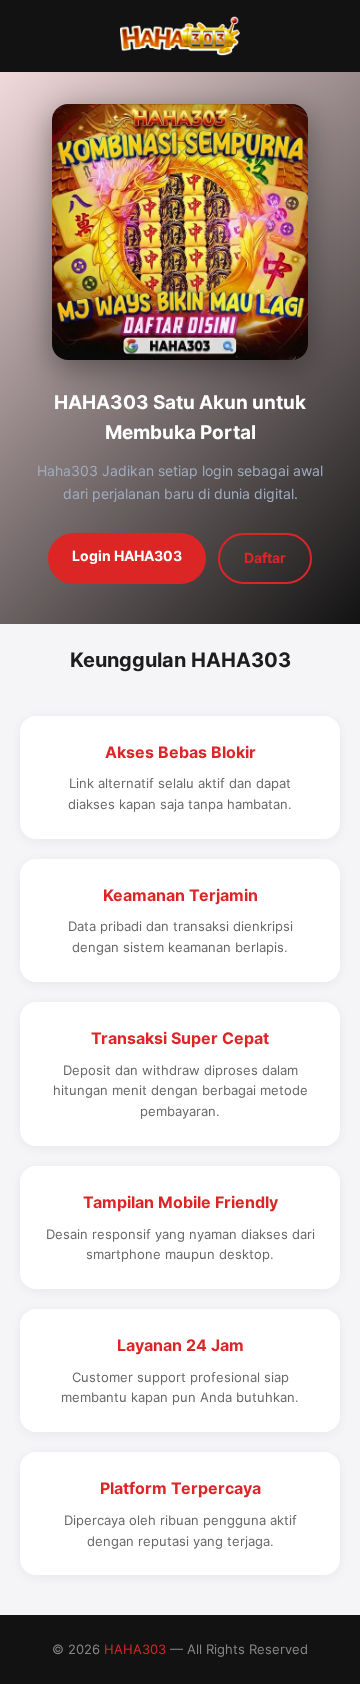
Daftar (265, 557)
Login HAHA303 (127, 555)
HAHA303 (135, 1649)
